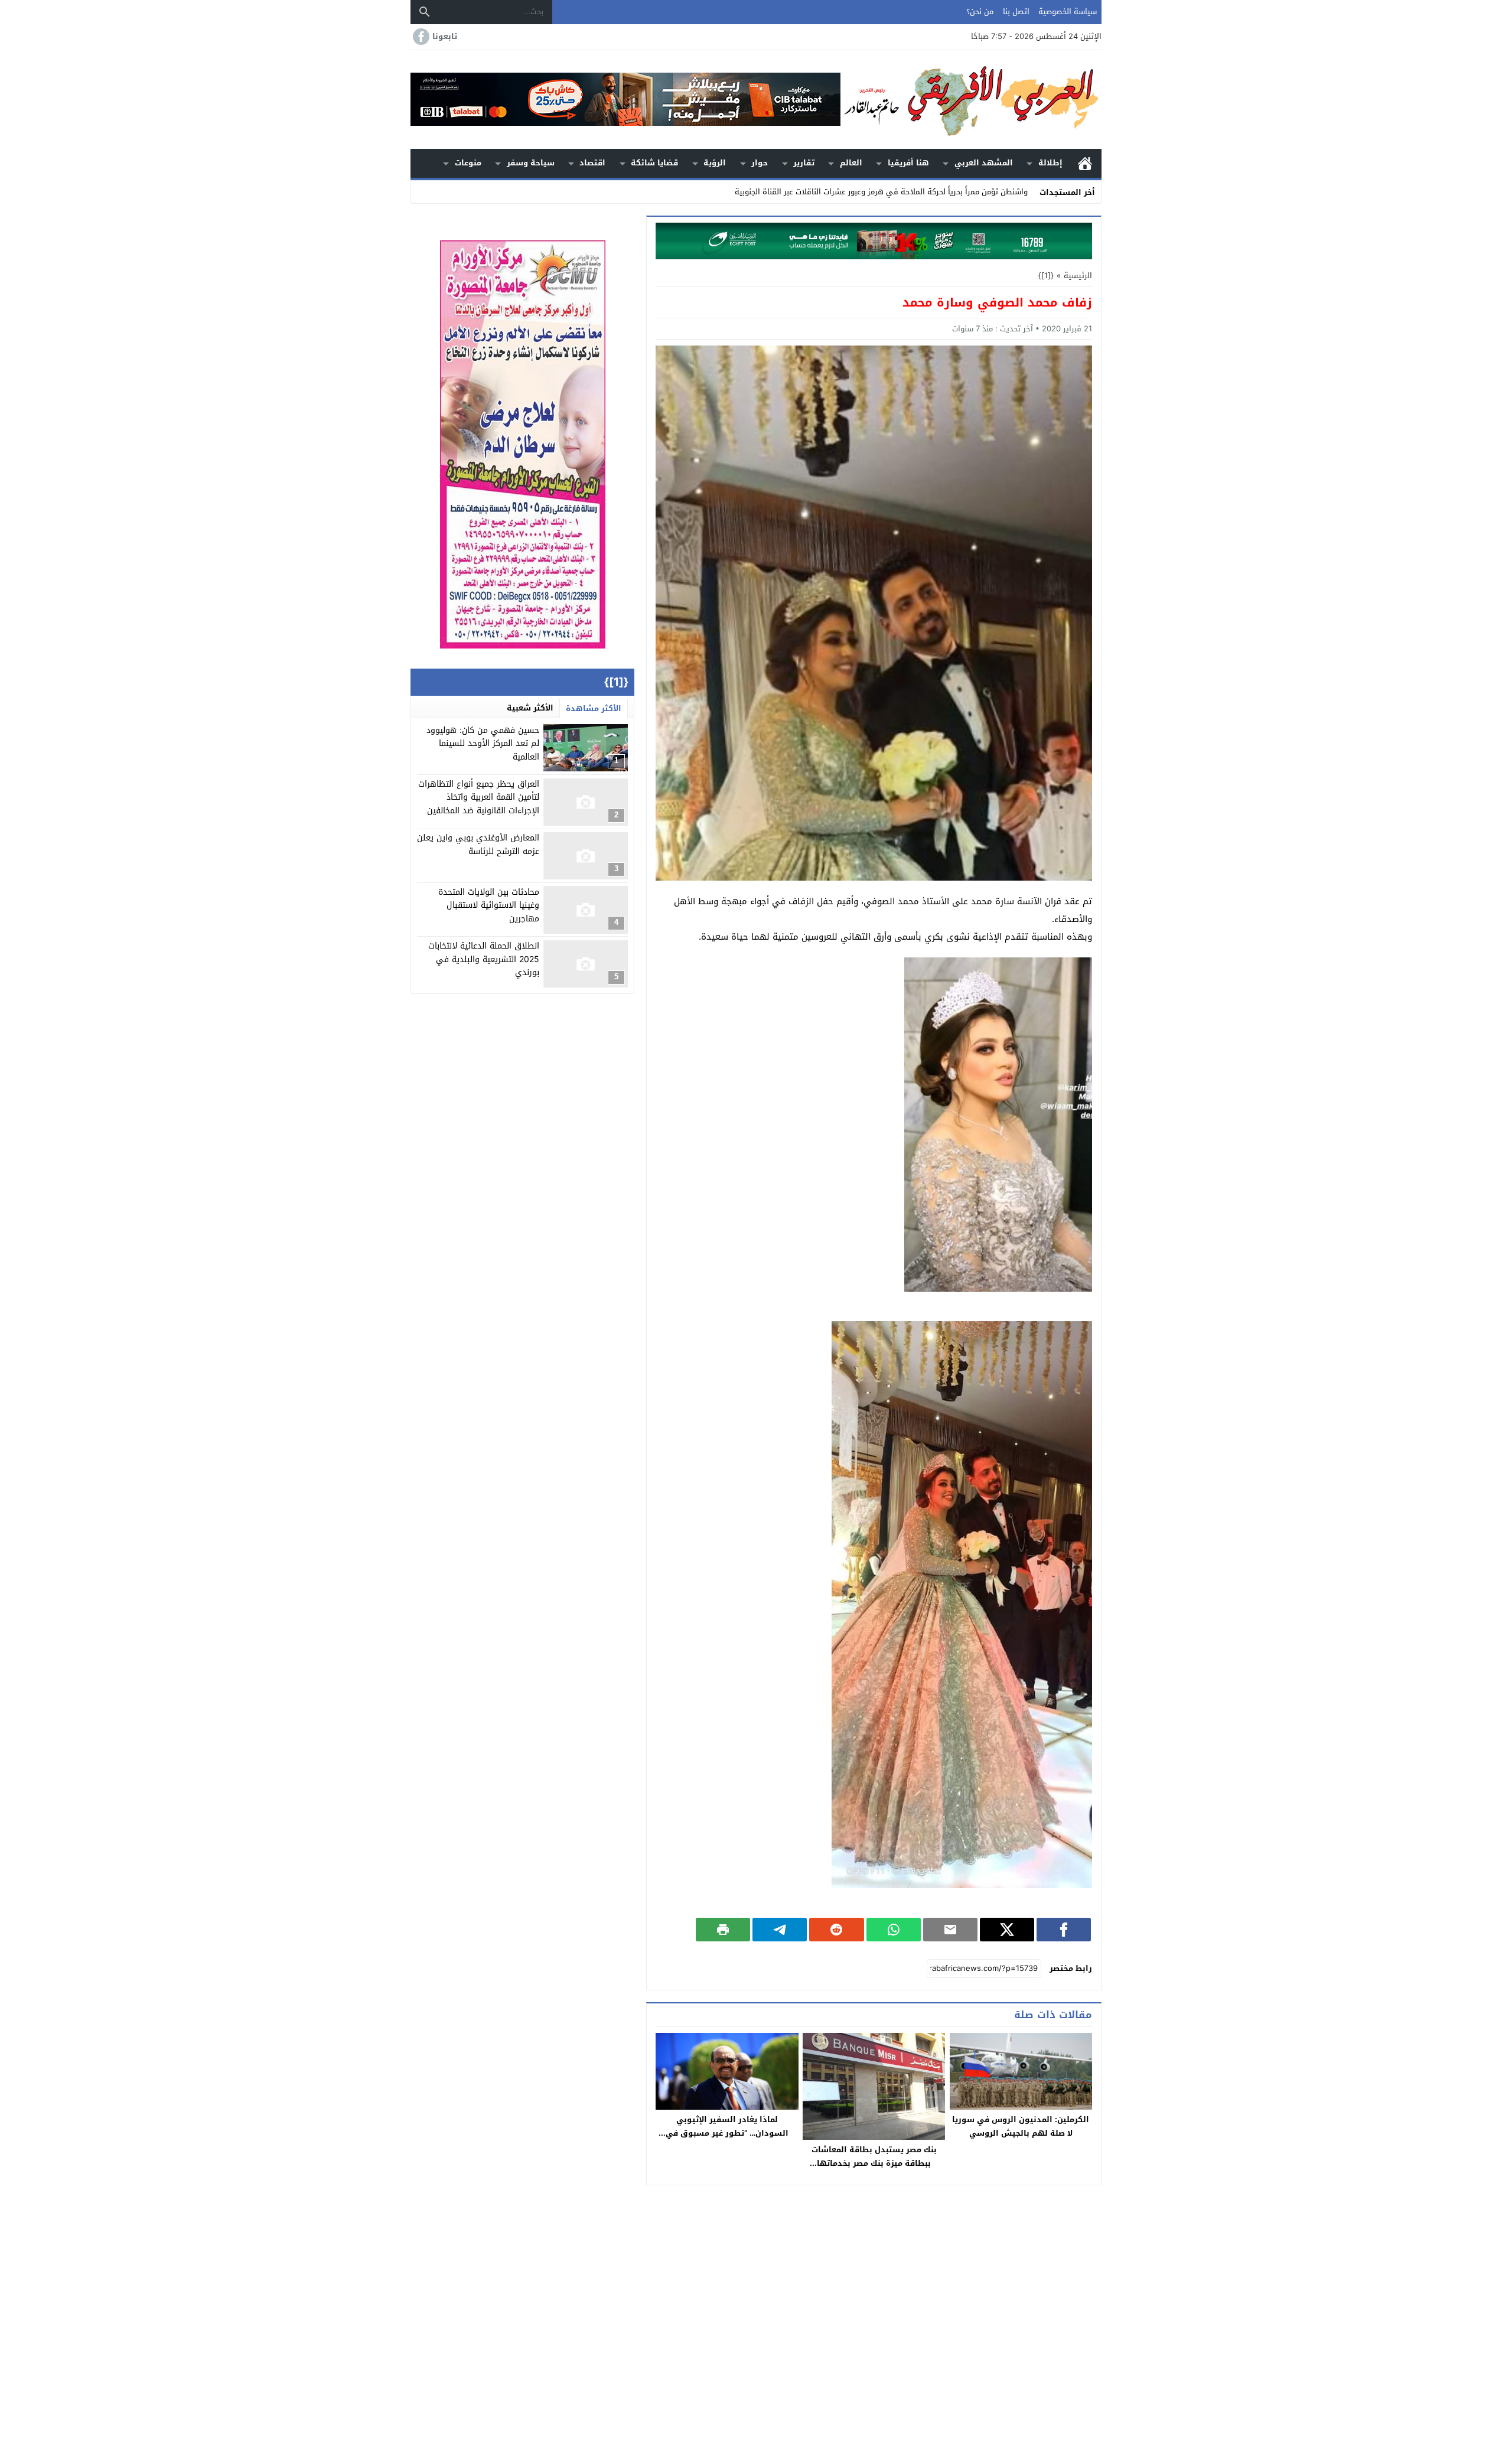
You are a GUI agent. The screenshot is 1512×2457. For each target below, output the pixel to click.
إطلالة (1050, 163)
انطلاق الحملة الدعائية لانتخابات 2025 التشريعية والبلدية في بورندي (484, 960)
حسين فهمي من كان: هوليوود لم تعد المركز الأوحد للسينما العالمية (483, 744)
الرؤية (715, 163)
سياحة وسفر (531, 163)
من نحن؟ (980, 12)
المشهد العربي (984, 163)
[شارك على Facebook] (1064, 1930)
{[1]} (1046, 276)
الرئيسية (1085, 163)
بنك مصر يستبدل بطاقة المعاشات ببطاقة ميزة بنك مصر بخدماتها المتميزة (874, 2163)
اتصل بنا (1016, 12)
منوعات (468, 163)
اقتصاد (592, 163)
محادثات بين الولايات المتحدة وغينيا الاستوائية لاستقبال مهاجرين (489, 905)
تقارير (804, 163)
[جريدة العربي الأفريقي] (971, 100)
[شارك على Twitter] (1007, 1930)
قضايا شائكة (654, 163)
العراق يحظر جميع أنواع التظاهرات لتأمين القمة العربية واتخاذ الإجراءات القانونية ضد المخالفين (479, 798)
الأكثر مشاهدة (594, 708)
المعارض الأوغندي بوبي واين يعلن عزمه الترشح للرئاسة (478, 845)
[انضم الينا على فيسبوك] (420, 37)
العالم (851, 163)
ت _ (1022, 192)
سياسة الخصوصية (1068, 12)
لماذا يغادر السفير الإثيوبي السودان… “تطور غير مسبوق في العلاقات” (727, 2133)
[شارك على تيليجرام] (780, 1930)
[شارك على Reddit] (836, 1930)
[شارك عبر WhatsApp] (894, 1930)
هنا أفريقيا (908, 163)
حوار (760, 163)
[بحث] (425, 12)
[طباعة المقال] (723, 1930)
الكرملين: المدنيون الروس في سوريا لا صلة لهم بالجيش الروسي (1021, 2126)
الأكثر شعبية (530, 708)
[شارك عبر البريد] (950, 1930)
